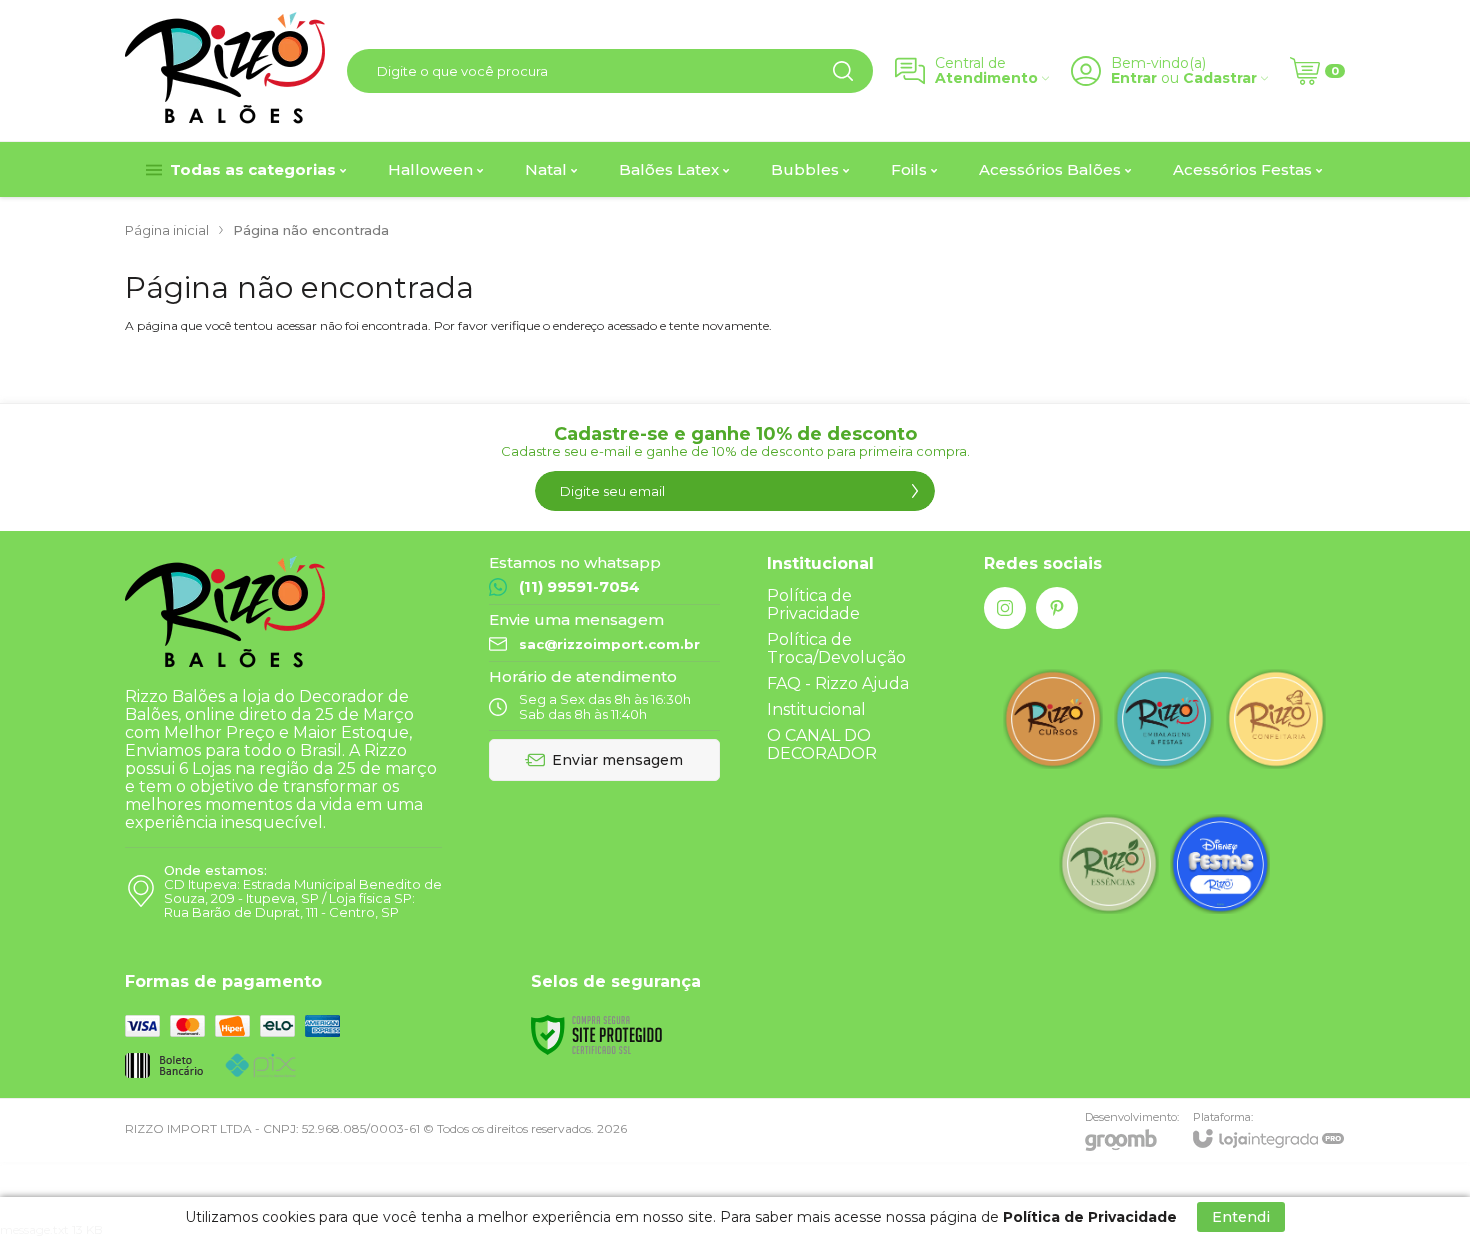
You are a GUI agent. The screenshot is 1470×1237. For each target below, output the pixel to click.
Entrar (1134, 78)
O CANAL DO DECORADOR (822, 744)
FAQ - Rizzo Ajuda (838, 683)
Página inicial (167, 230)
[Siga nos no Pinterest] (1057, 608)
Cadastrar (1220, 78)
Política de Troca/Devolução (836, 648)
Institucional (816, 709)
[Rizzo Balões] (225, 70)
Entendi (1241, 1217)
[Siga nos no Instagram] (1005, 608)
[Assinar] (915, 491)
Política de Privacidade (813, 604)
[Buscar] (843, 71)
